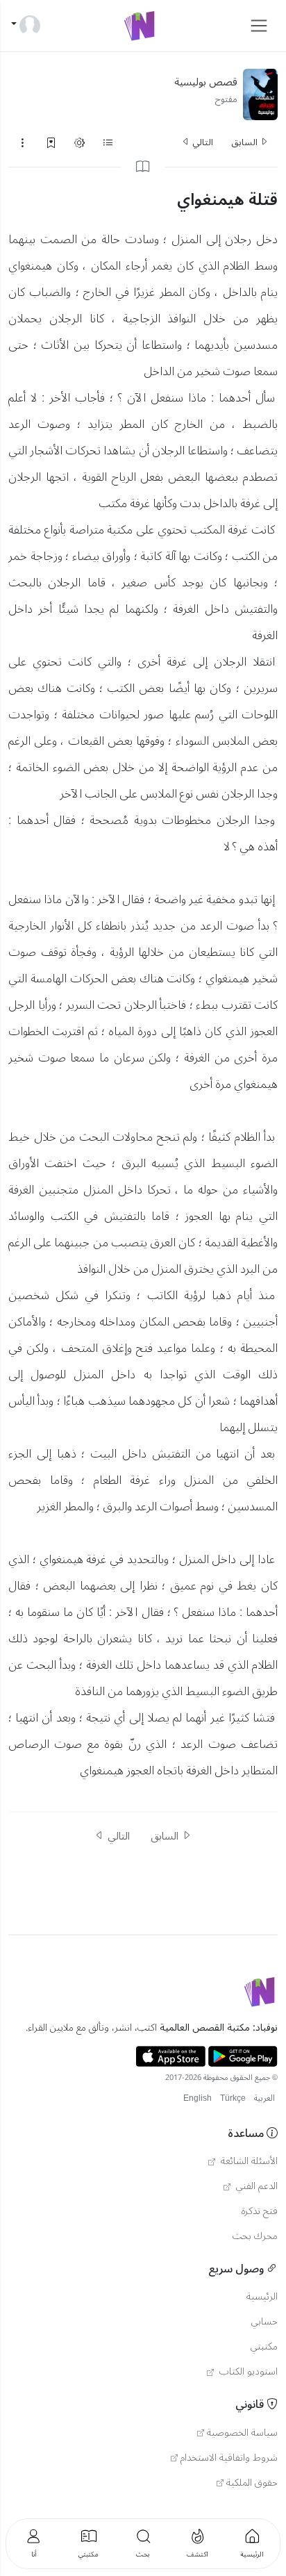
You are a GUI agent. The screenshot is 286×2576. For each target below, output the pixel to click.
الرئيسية (262, 2297)
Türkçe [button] (233, 2098)
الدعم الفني (255, 2186)
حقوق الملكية (252, 2483)
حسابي (264, 2322)
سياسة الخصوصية (242, 2433)
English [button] (197, 2098)
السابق (245, 142)
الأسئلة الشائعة (248, 2161)
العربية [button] (264, 2098)
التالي (202, 142)
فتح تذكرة (260, 2211)
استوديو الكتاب (247, 2372)
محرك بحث (255, 2236)
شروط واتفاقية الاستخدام (229, 2458)
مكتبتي (264, 2347)
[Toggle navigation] (259, 26)
